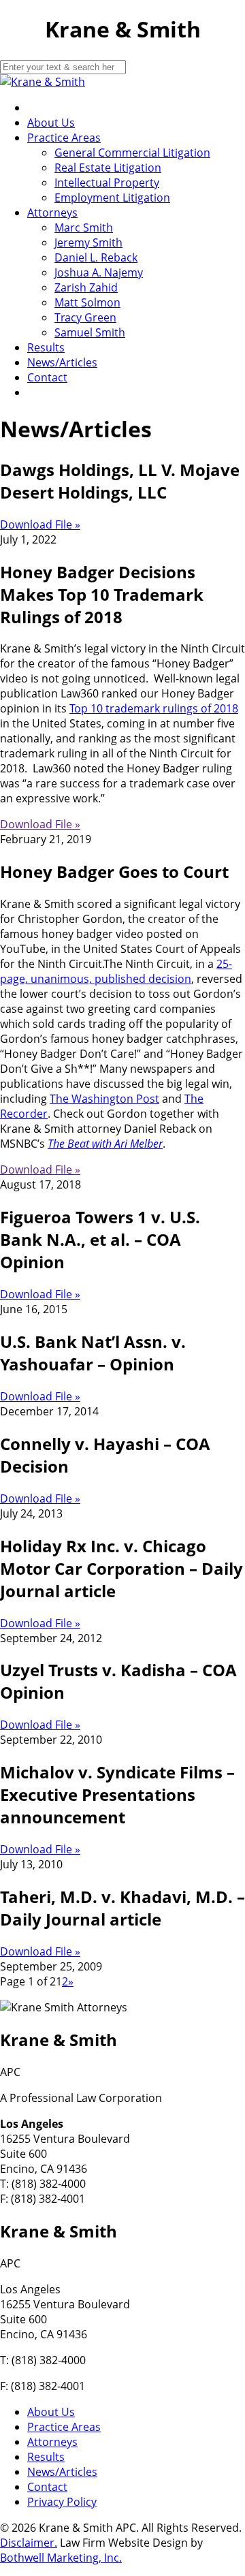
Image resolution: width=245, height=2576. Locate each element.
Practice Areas (64, 138)
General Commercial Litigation (132, 153)
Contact (47, 377)
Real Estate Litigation (108, 168)
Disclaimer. (29, 2543)
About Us (51, 123)
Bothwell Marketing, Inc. (61, 2558)
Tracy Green (85, 317)
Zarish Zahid (86, 287)
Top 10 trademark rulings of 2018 (154, 708)
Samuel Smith (90, 332)
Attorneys (52, 213)
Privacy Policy (62, 2502)
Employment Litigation (112, 198)
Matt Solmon (87, 302)
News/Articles (62, 362)
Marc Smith (84, 227)
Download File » (40, 524)
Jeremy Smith (88, 242)
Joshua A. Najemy (99, 272)
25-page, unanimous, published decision (116, 971)
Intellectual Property (107, 183)
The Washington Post (104, 1099)
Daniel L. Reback (96, 257)
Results (46, 347)
